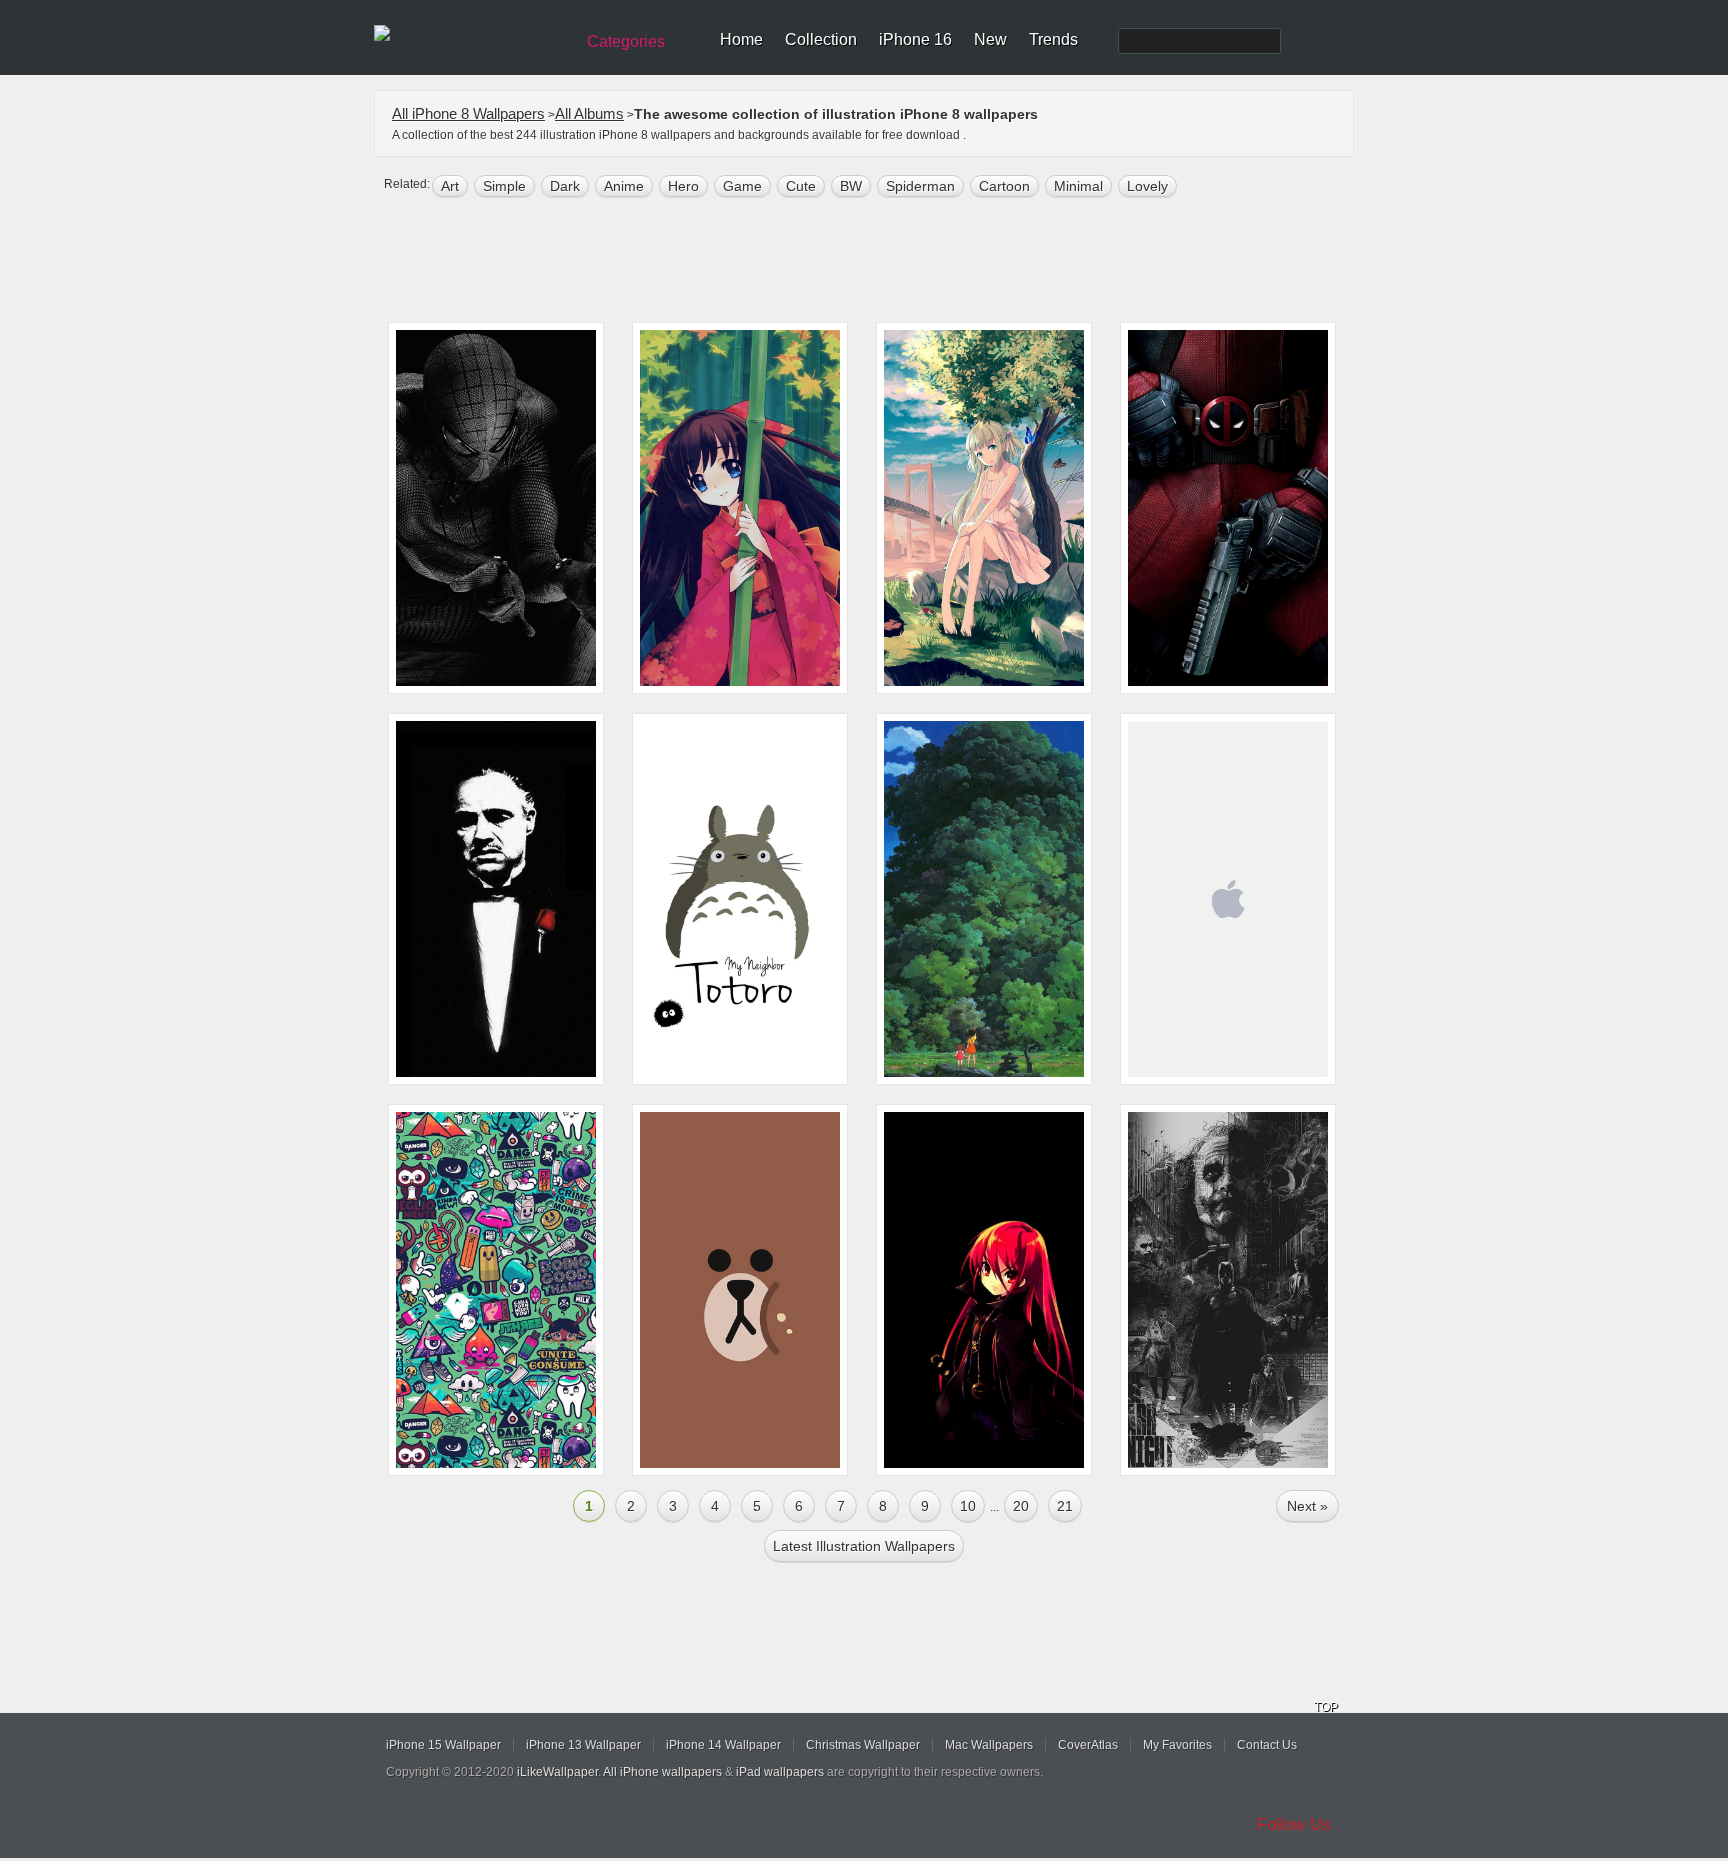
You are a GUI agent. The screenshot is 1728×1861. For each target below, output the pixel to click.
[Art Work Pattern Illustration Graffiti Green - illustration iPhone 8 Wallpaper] (496, 1290)
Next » (1307, 1506)
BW (851, 186)
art (450, 186)
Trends (1053, 39)
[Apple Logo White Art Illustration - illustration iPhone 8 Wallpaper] (1228, 899)
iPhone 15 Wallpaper (443, 1745)
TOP (1326, 1707)
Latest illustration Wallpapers (864, 1546)
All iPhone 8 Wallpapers (468, 113)
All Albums (589, 113)
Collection (821, 39)
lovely (1147, 186)
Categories (626, 41)
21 (1065, 1506)
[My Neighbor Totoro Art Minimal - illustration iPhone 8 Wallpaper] (740, 899)
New (990, 39)
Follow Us (1294, 1824)
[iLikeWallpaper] (471, 34)
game (742, 186)
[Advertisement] (877, 262)
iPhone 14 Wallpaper (723, 1745)
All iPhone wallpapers (662, 1772)
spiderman (920, 186)
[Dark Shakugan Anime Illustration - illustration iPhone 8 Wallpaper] (984, 1290)
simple (504, 186)
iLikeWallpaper (557, 1772)
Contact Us (1267, 1745)
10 (968, 1506)
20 (1021, 1506)
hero (683, 186)
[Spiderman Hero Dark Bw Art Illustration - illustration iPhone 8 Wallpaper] (496, 508)
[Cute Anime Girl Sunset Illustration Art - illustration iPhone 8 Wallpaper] (984, 508)
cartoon (1004, 186)
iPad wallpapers (780, 1772)
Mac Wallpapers (989, 1745)
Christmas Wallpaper (863, 1745)
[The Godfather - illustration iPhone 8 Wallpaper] (496, 899)
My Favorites (1177, 1745)
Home (741, 39)
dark (565, 186)
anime (624, 186)
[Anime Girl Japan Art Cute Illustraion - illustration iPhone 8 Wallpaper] (740, 508)
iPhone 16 (915, 39)
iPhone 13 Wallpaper (583, 1745)
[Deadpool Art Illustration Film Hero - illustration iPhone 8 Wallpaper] (1228, 508)
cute (801, 186)
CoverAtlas (1088, 1745)
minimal (1078, 186)
